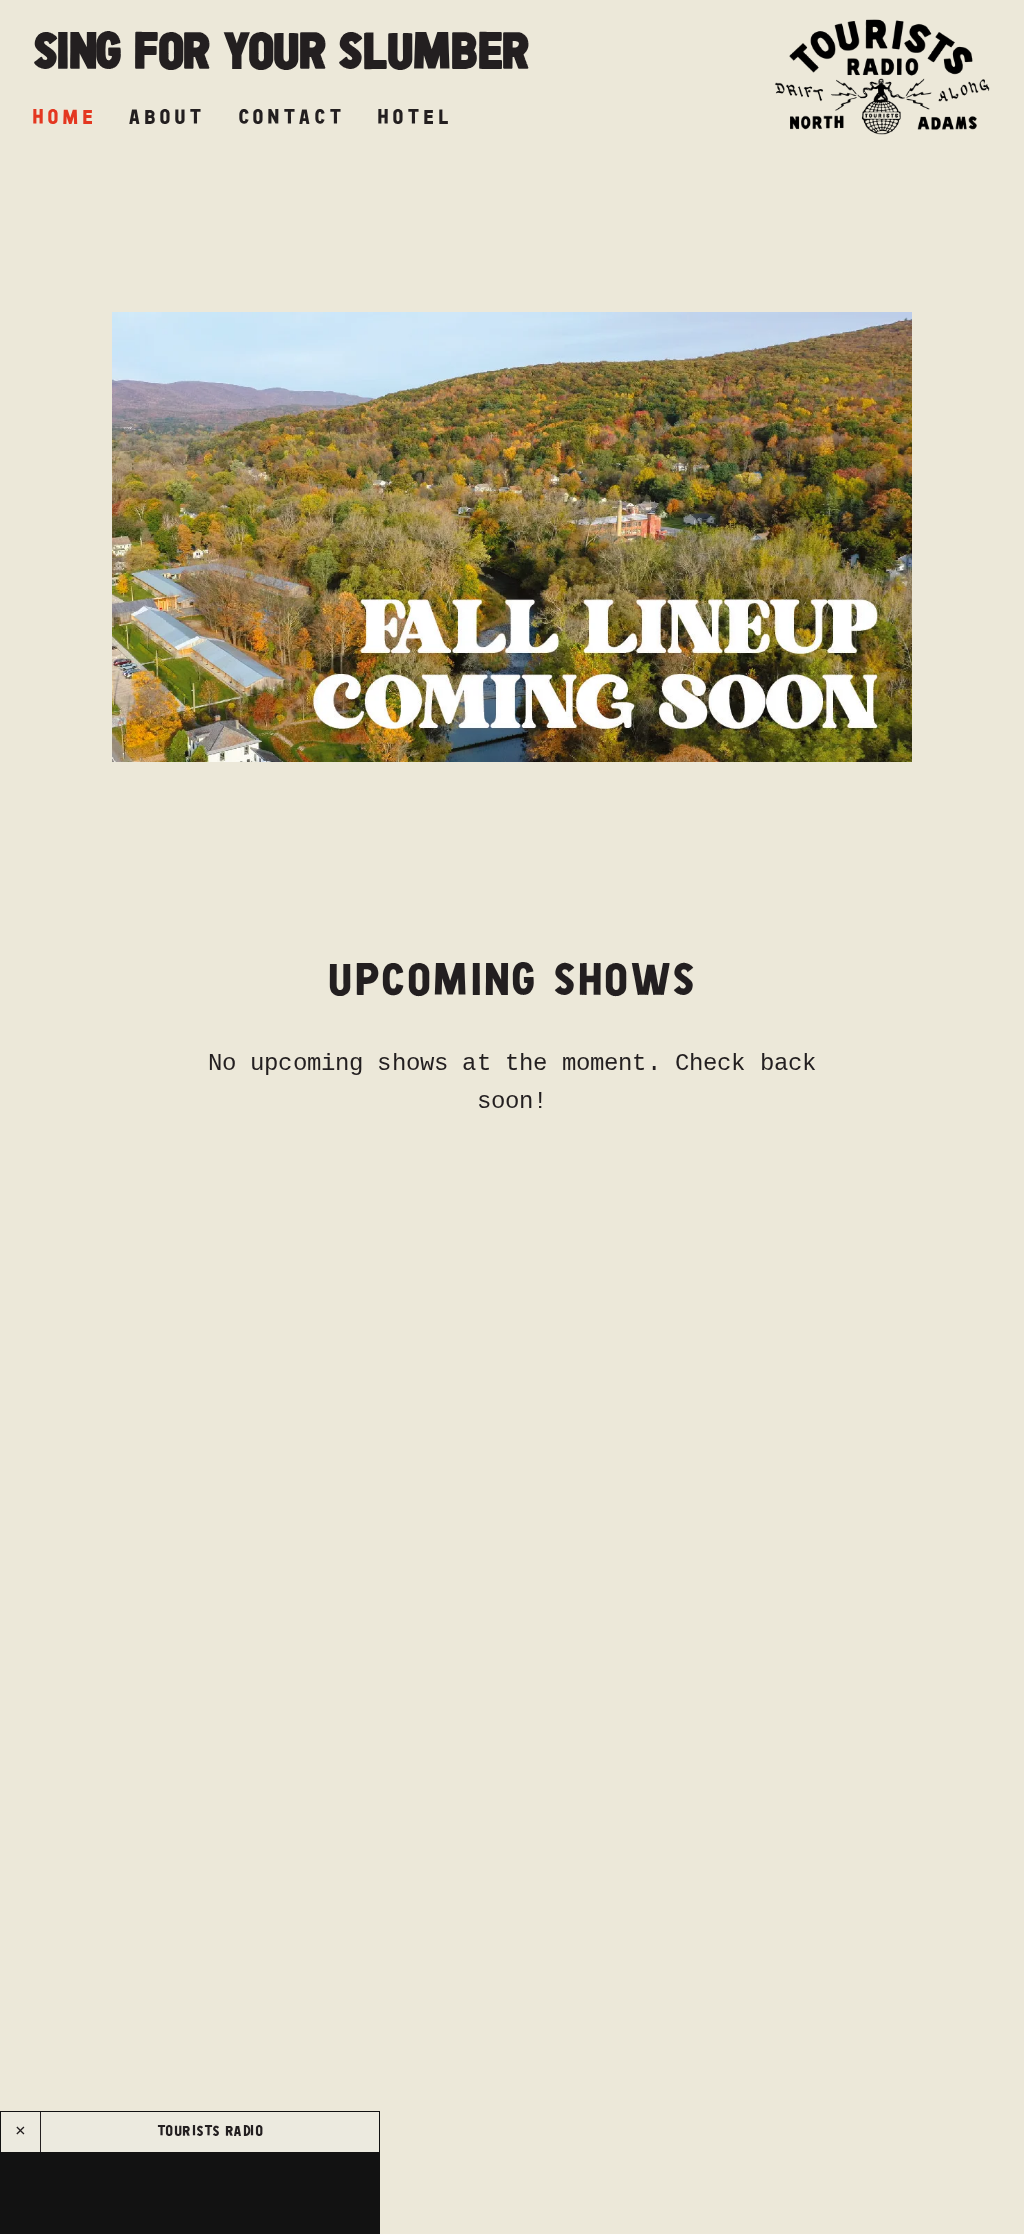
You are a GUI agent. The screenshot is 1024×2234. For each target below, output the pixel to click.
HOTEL (414, 117)
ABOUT (166, 117)
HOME (64, 117)
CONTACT (292, 117)
